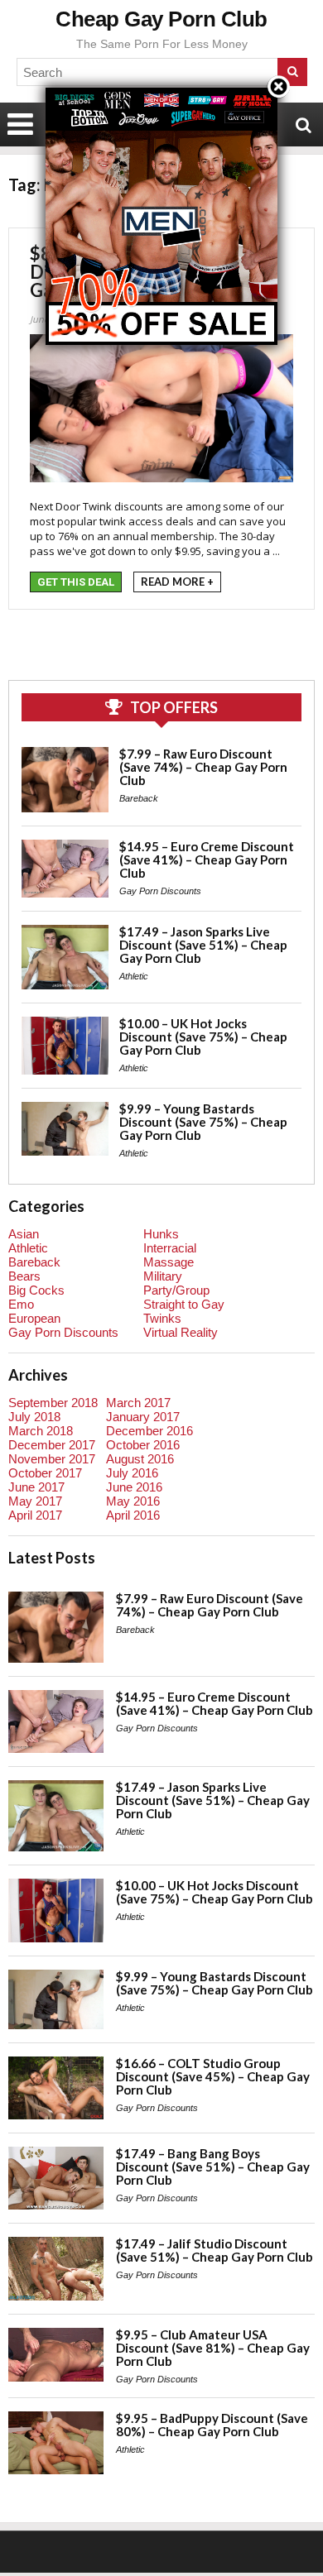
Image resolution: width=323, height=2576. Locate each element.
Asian (24, 1234)
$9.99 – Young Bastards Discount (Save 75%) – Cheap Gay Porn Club (203, 1122)
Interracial (170, 1248)
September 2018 (53, 1403)
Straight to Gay (184, 1304)
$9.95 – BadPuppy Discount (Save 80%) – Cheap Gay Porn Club (212, 2425)
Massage (169, 1262)
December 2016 (149, 1431)
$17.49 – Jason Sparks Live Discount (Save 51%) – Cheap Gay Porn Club (203, 945)
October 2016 (143, 1445)
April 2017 (35, 1515)
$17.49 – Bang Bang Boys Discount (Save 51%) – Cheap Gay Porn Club (213, 2167)
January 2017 (143, 1417)
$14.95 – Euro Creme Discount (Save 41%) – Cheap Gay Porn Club (207, 859)
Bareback (139, 798)
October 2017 (45, 1473)
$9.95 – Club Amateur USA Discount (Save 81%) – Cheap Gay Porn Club (213, 2348)
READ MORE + (177, 582)
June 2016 (134, 1487)
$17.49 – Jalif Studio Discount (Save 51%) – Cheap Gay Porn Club (215, 2250)
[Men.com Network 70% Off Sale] (161, 87)
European (34, 1318)
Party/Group (176, 1290)
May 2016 (133, 1501)
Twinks (162, 1318)
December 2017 (52, 1445)
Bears (24, 1276)
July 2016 (132, 1473)
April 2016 (133, 1515)
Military (163, 1276)
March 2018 (41, 1431)
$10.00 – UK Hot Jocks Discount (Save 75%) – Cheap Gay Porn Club (203, 1037)
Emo (21, 1304)
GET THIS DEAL (76, 582)
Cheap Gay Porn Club (161, 19)
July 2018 (34, 1417)
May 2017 (35, 1501)
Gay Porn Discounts (160, 891)
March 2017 (138, 1403)
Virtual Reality (181, 1332)
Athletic (134, 976)
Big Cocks (36, 1290)
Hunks (161, 1234)
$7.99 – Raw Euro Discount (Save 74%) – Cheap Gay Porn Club (203, 767)
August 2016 (140, 1459)
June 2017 (36, 1487)
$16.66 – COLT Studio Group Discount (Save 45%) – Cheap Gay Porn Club (213, 2076)
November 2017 (52, 1459)
